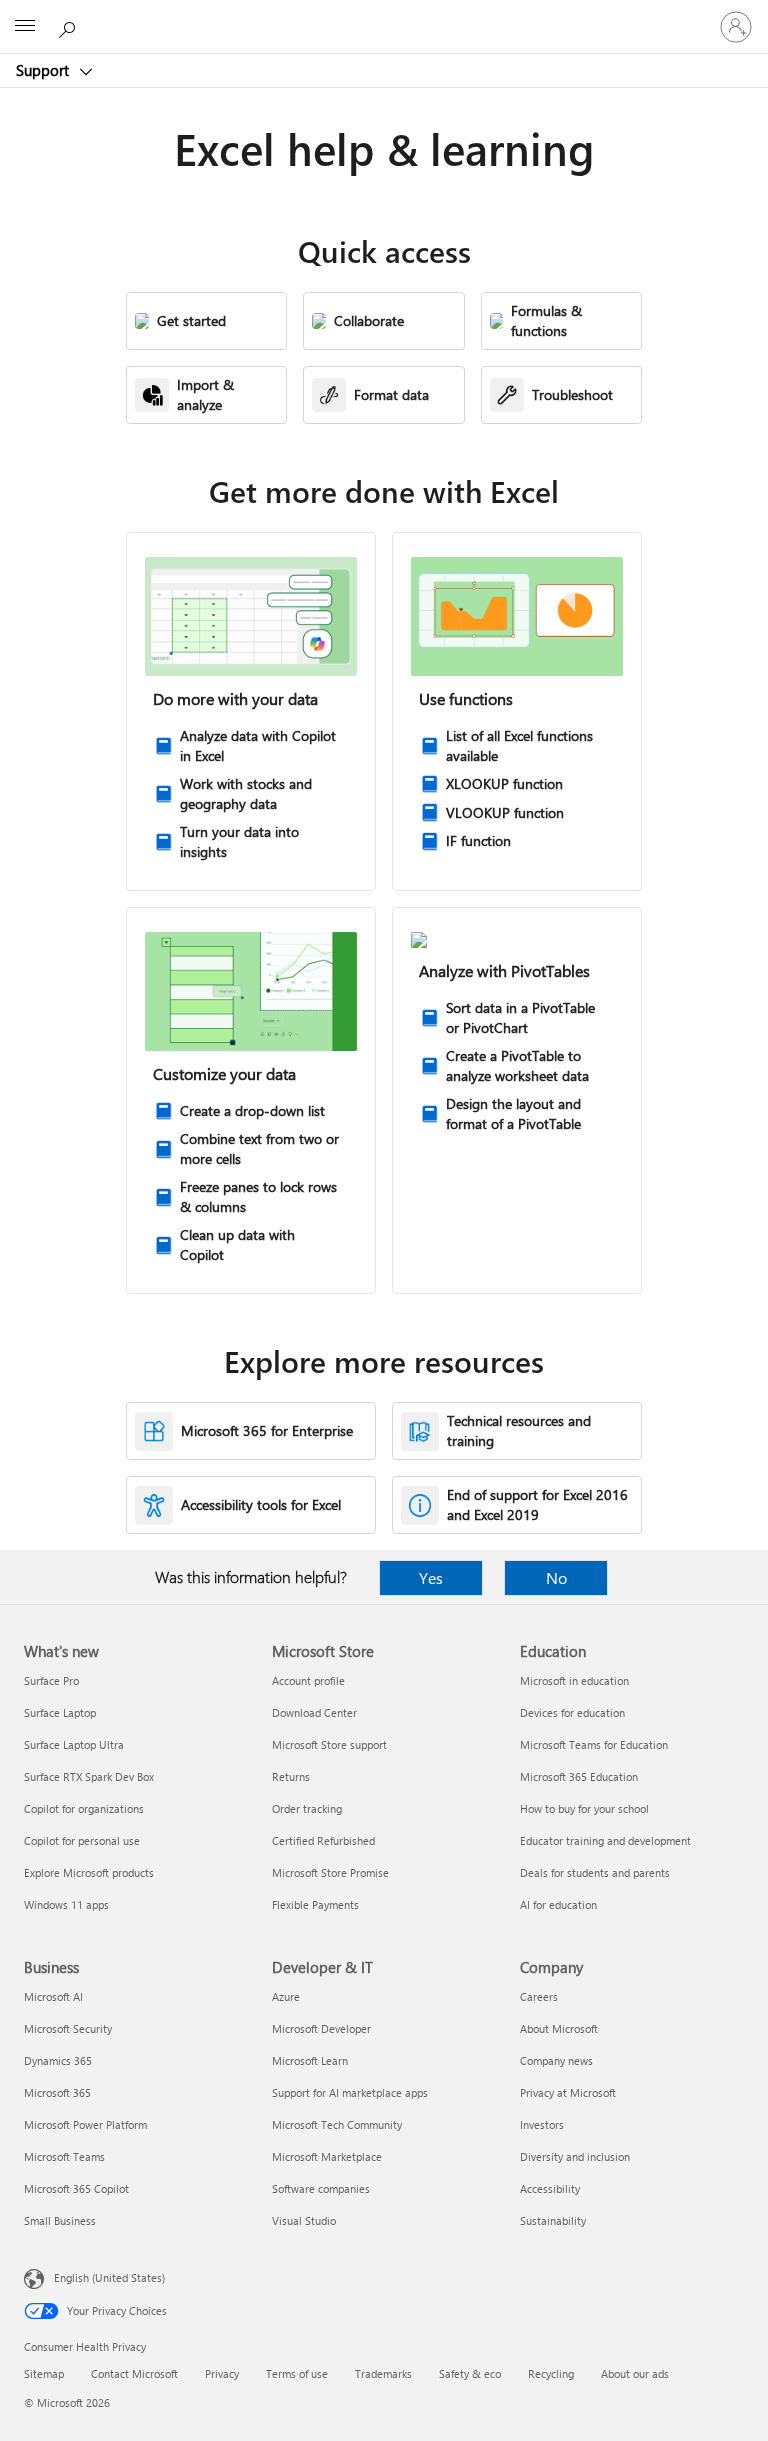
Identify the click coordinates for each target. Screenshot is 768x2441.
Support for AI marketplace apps (350, 2092)
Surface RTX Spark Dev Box (89, 1776)
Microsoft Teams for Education (594, 1744)
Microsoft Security (68, 2028)
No (556, 1577)
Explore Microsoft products (89, 1872)
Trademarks (383, 2373)
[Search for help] (70, 26)
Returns (291, 1776)
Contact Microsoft (134, 2373)
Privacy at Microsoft (568, 2092)
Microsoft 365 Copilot (76, 2188)
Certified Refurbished (323, 1840)
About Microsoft (559, 2028)
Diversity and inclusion (575, 2156)
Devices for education (572, 1712)
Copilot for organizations (84, 1808)
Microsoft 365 (57, 2092)
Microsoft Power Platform (85, 2124)
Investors (542, 2124)
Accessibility (550, 2188)
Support (44, 70)
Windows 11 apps (66, 1904)
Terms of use (297, 2373)
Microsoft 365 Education (579, 1776)
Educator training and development (605, 1840)
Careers (539, 1996)
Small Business (60, 2220)
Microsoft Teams (64, 2156)
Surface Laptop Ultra (74, 1744)
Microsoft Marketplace (327, 2156)
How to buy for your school (584, 1808)
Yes (431, 1577)
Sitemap (44, 2373)
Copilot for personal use (82, 1840)
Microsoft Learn (310, 2060)
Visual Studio (304, 2220)
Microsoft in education (574, 1680)
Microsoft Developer (321, 2028)
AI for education (558, 1904)
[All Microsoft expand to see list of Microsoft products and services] (25, 27)
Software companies (321, 2188)
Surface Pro (51, 1680)
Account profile (308, 1680)
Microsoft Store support (329, 1744)
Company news (556, 2060)
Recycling (551, 2373)
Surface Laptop (60, 1712)
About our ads (635, 2373)
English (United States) (109, 2277)
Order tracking (307, 1808)
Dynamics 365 (58, 2060)
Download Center (314, 1712)
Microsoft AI (53, 1996)
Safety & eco (470, 2373)
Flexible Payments (315, 1904)
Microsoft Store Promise (330, 1872)
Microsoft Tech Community (337, 2124)
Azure (286, 1996)
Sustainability (553, 2220)
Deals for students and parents (595, 1872)
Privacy (222, 2373)
